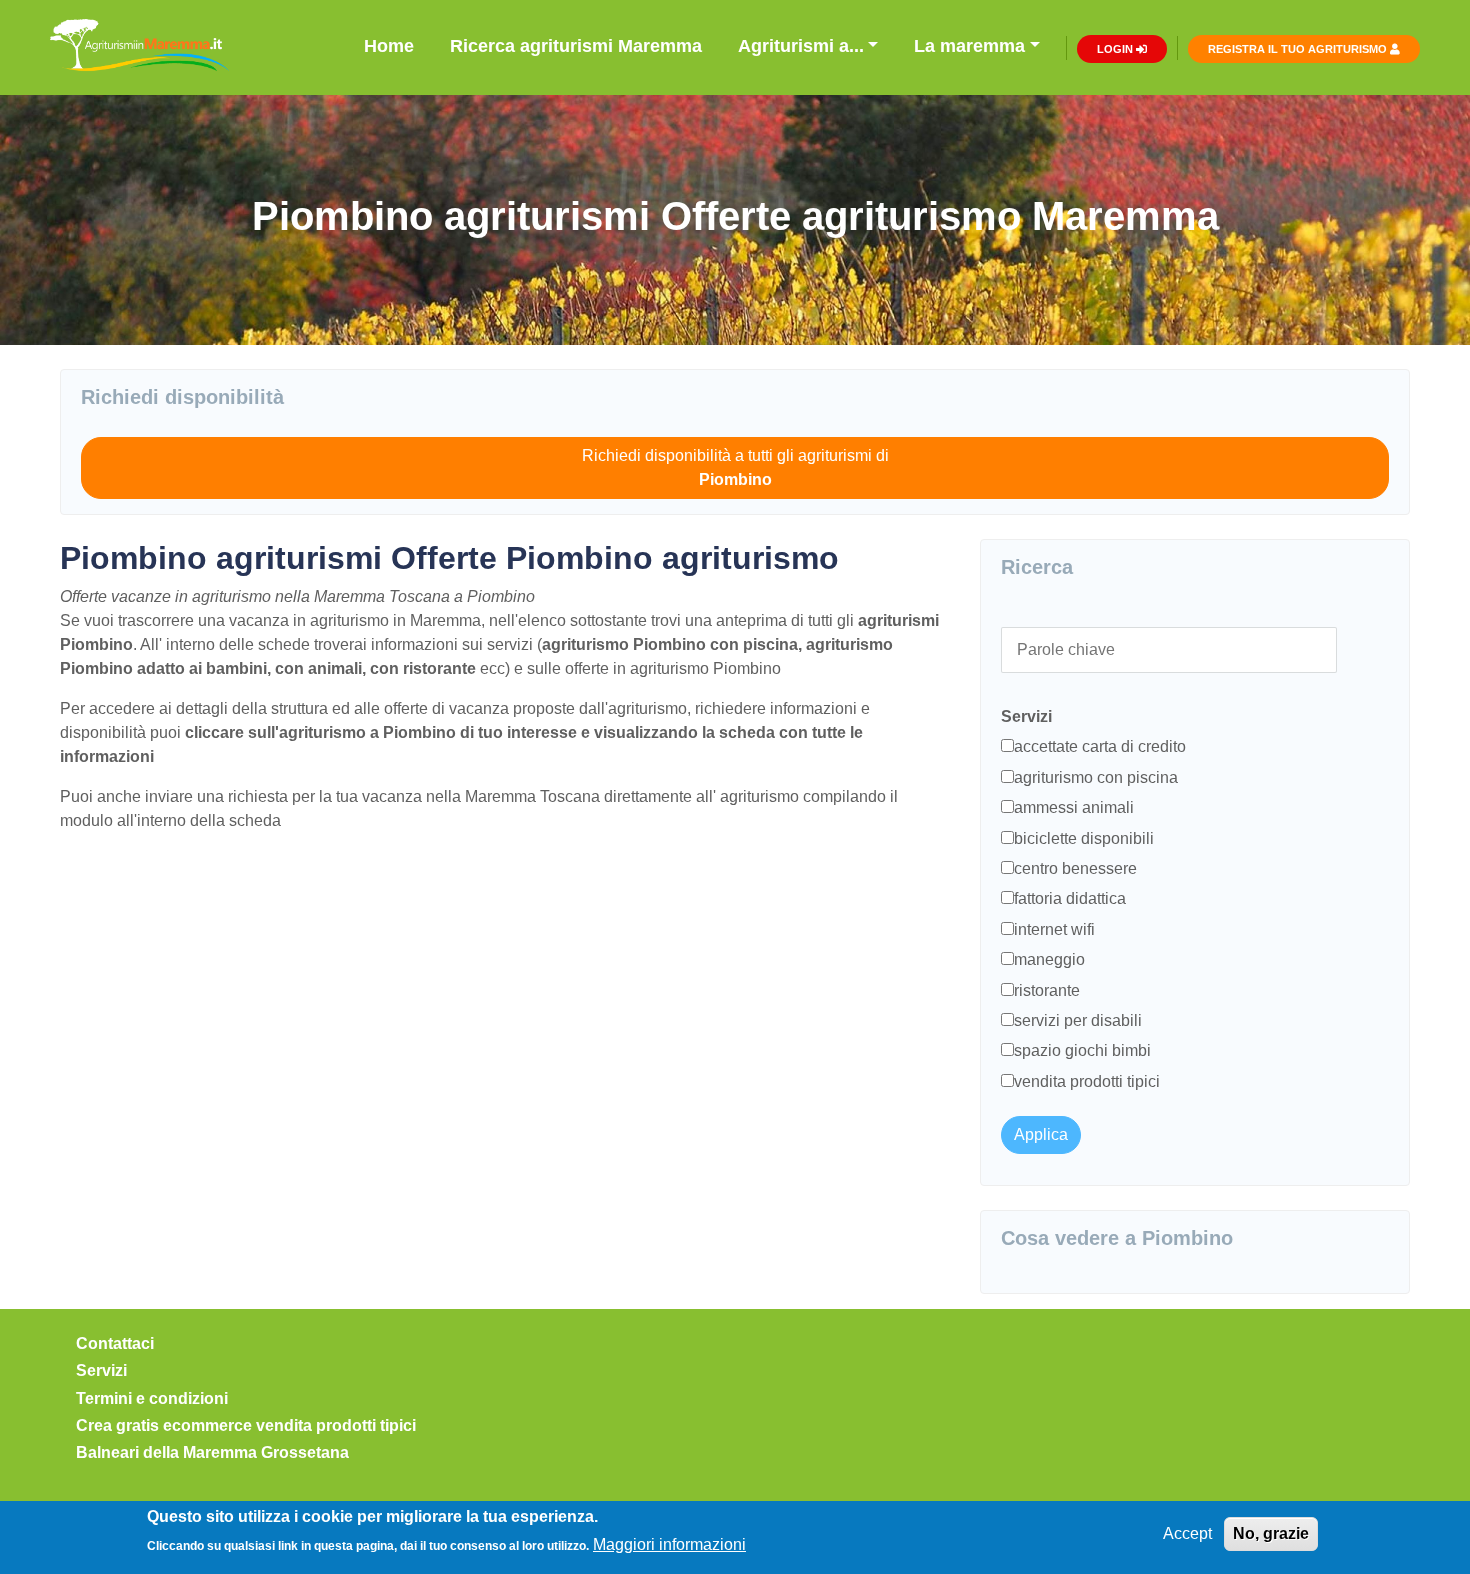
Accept (1187, 1533)
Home (389, 46)
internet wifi (1054, 929)
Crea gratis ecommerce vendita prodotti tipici (246, 1425)
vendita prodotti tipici (1087, 1081)
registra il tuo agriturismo (1299, 49)
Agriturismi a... (801, 46)
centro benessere (1075, 868)
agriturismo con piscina (1096, 777)
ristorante (1047, 990)
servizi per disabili (1078, 1020)
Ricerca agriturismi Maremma (576, 46)
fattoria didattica (1070, 898)
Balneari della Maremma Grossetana (212, 1452)
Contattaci (115, 1343)
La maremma (969, 46)
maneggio (1049, 959)
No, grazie (1271, 1533)
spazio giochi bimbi (1082, 1050)
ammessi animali (1074, 807)
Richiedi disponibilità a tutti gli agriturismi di (735, 467)
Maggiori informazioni (669, 1544)
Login (1116, 49)
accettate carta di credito (1100, 746)
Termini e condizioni (152, 1398)
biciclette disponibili (1084, 838)
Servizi (101, 1370)
